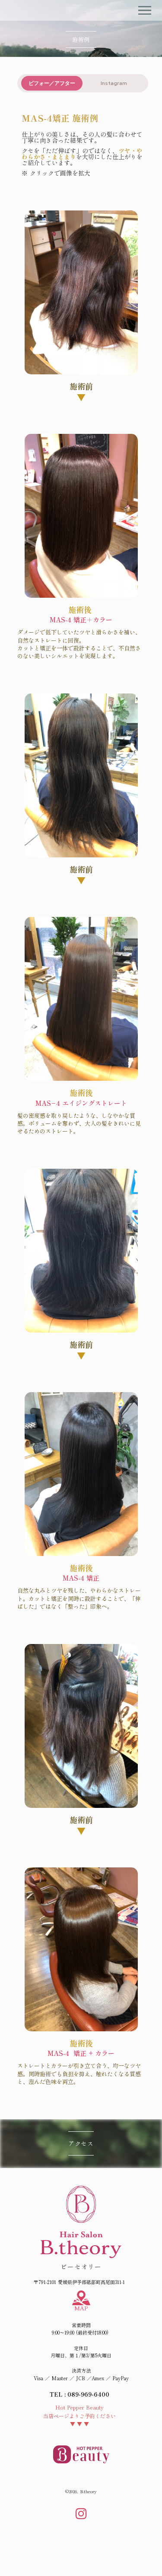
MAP (81, 2308)
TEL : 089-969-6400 (79, 2394)
